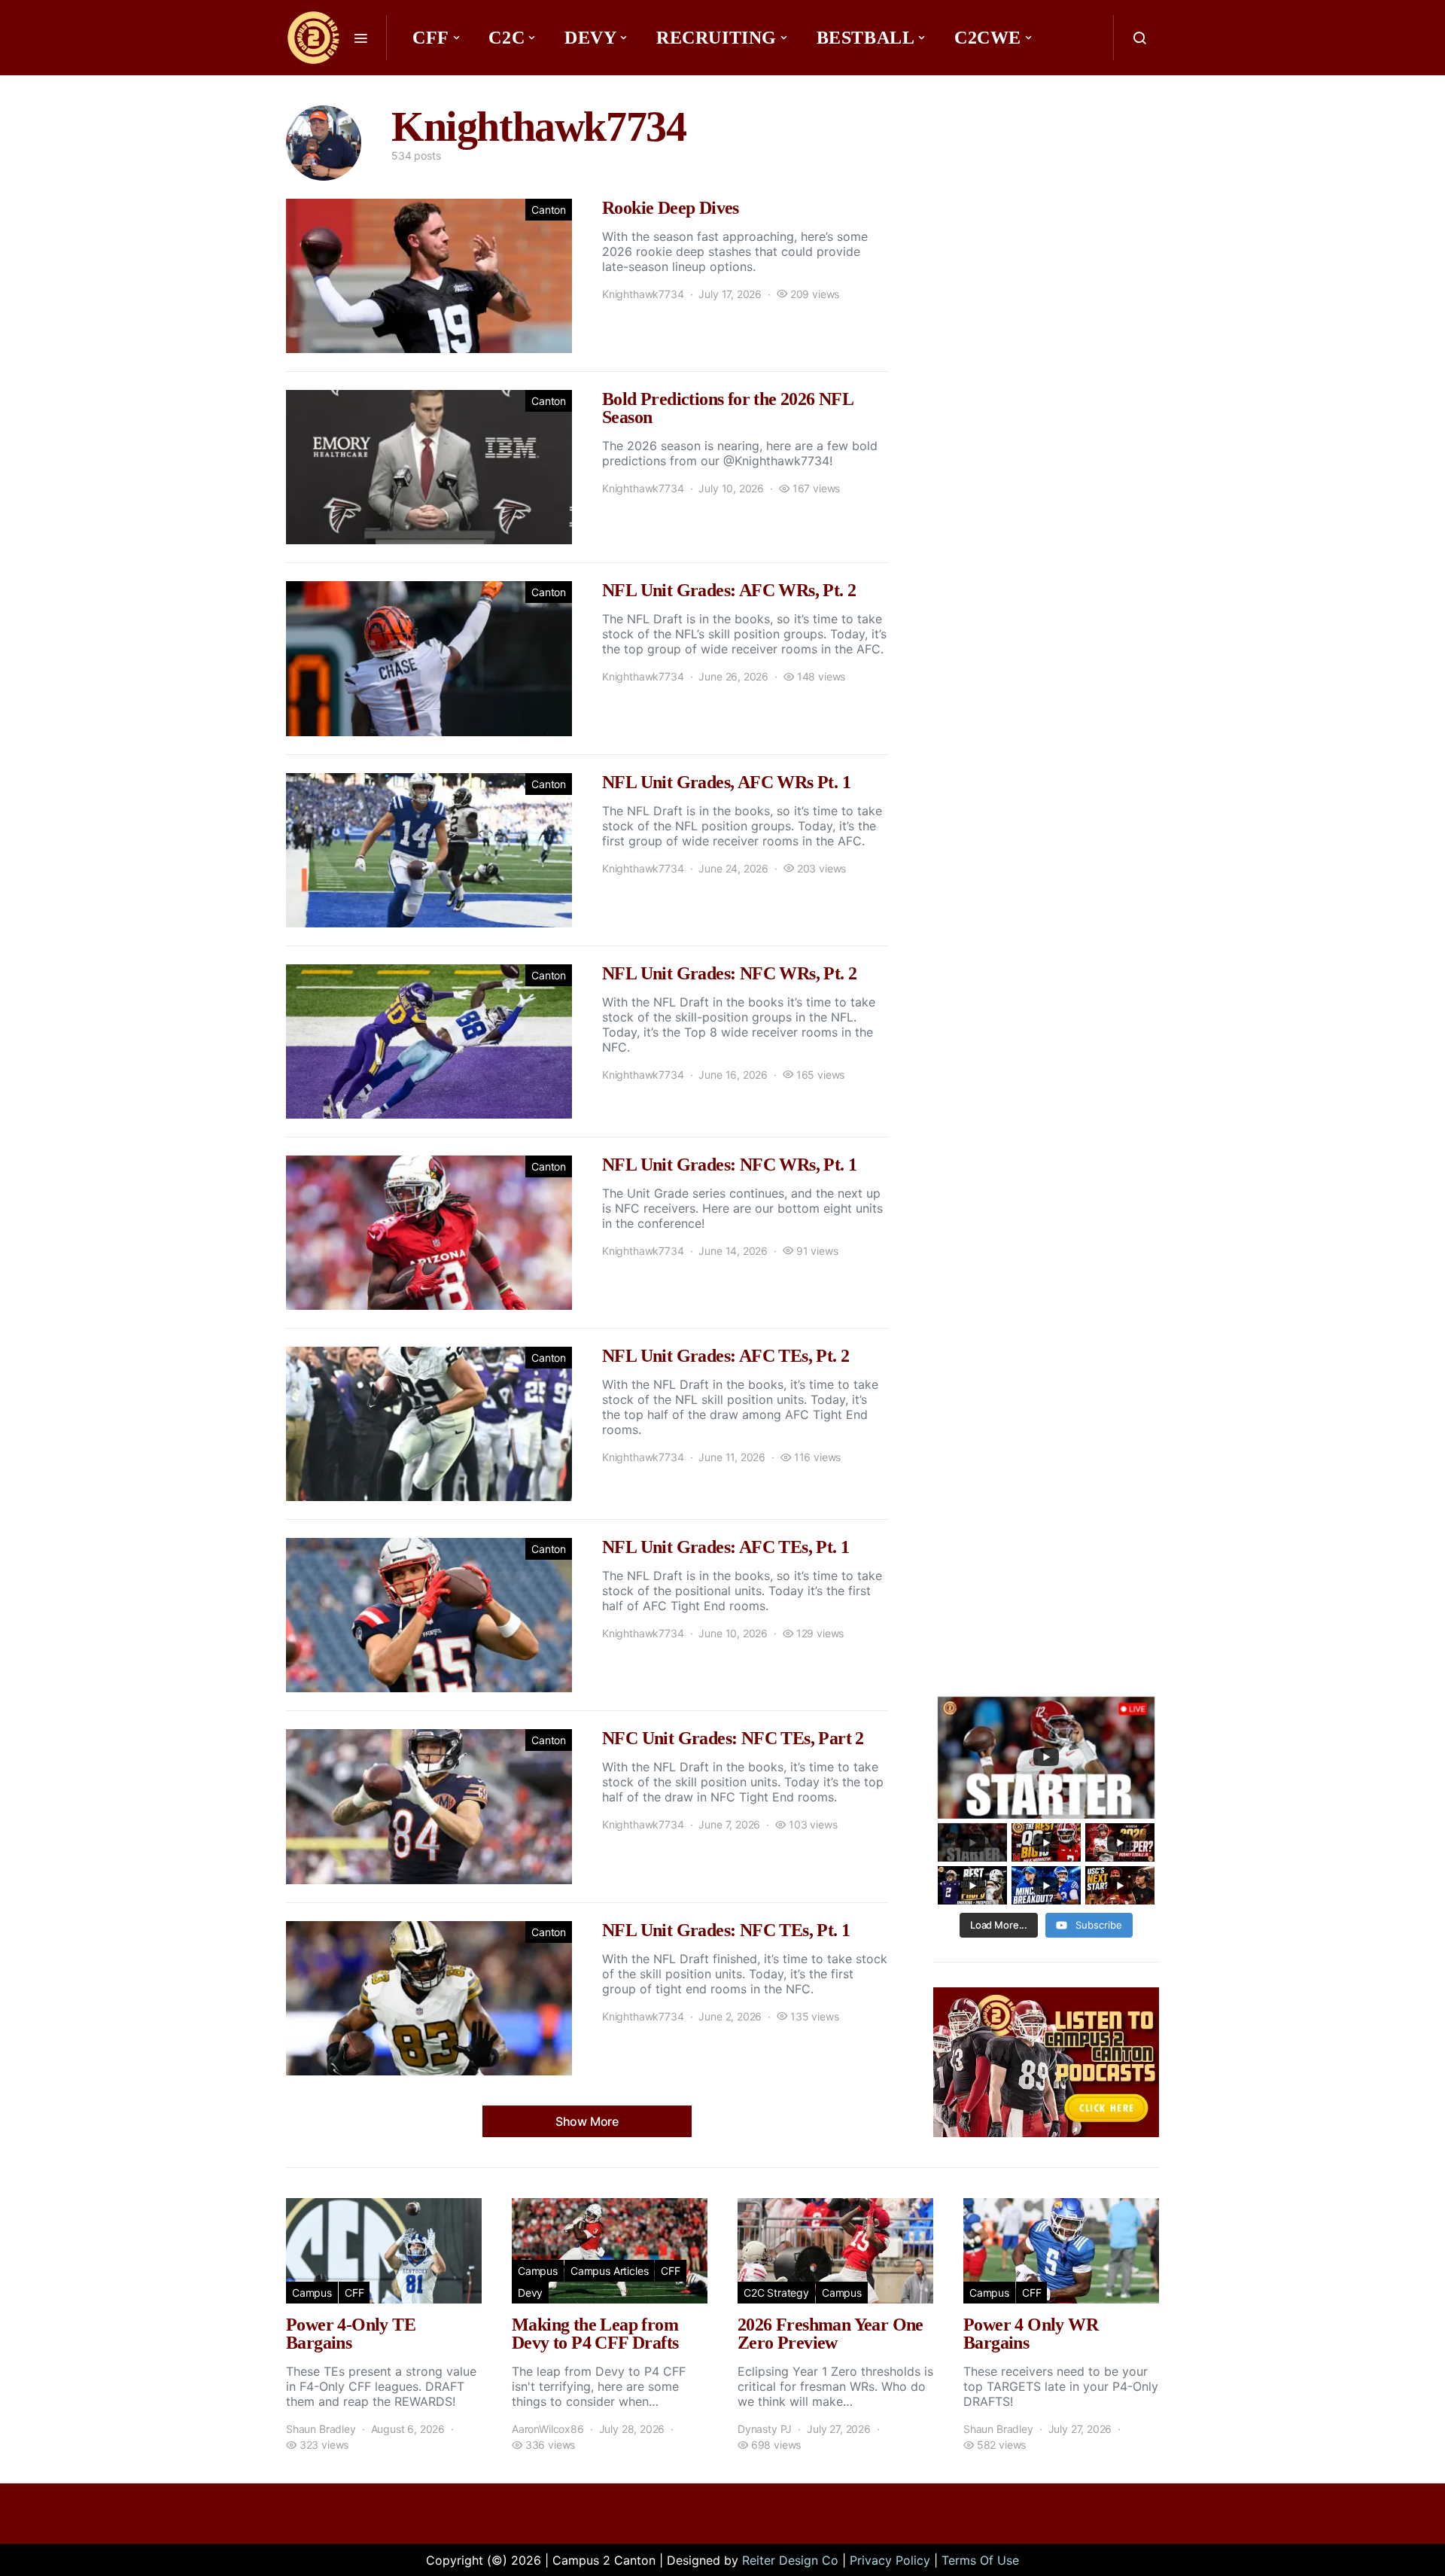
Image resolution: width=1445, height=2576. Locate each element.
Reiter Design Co (790, 2560)
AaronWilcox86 (548, 2429)
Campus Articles (609, 2271)
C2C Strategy (776, 2293)
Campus (312, 2293)
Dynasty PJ (765, 2429)
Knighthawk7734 (643, 294)
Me (433, 83)
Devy (590, 38)
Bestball (866, 38)
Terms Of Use (980, 2560)
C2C (507, 38)
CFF (431, 38)
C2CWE (988, 38)
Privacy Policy (890, 2560)
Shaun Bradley (321, 2429)
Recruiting (716, 38)
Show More (587, 2121)
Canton (549, 210)
